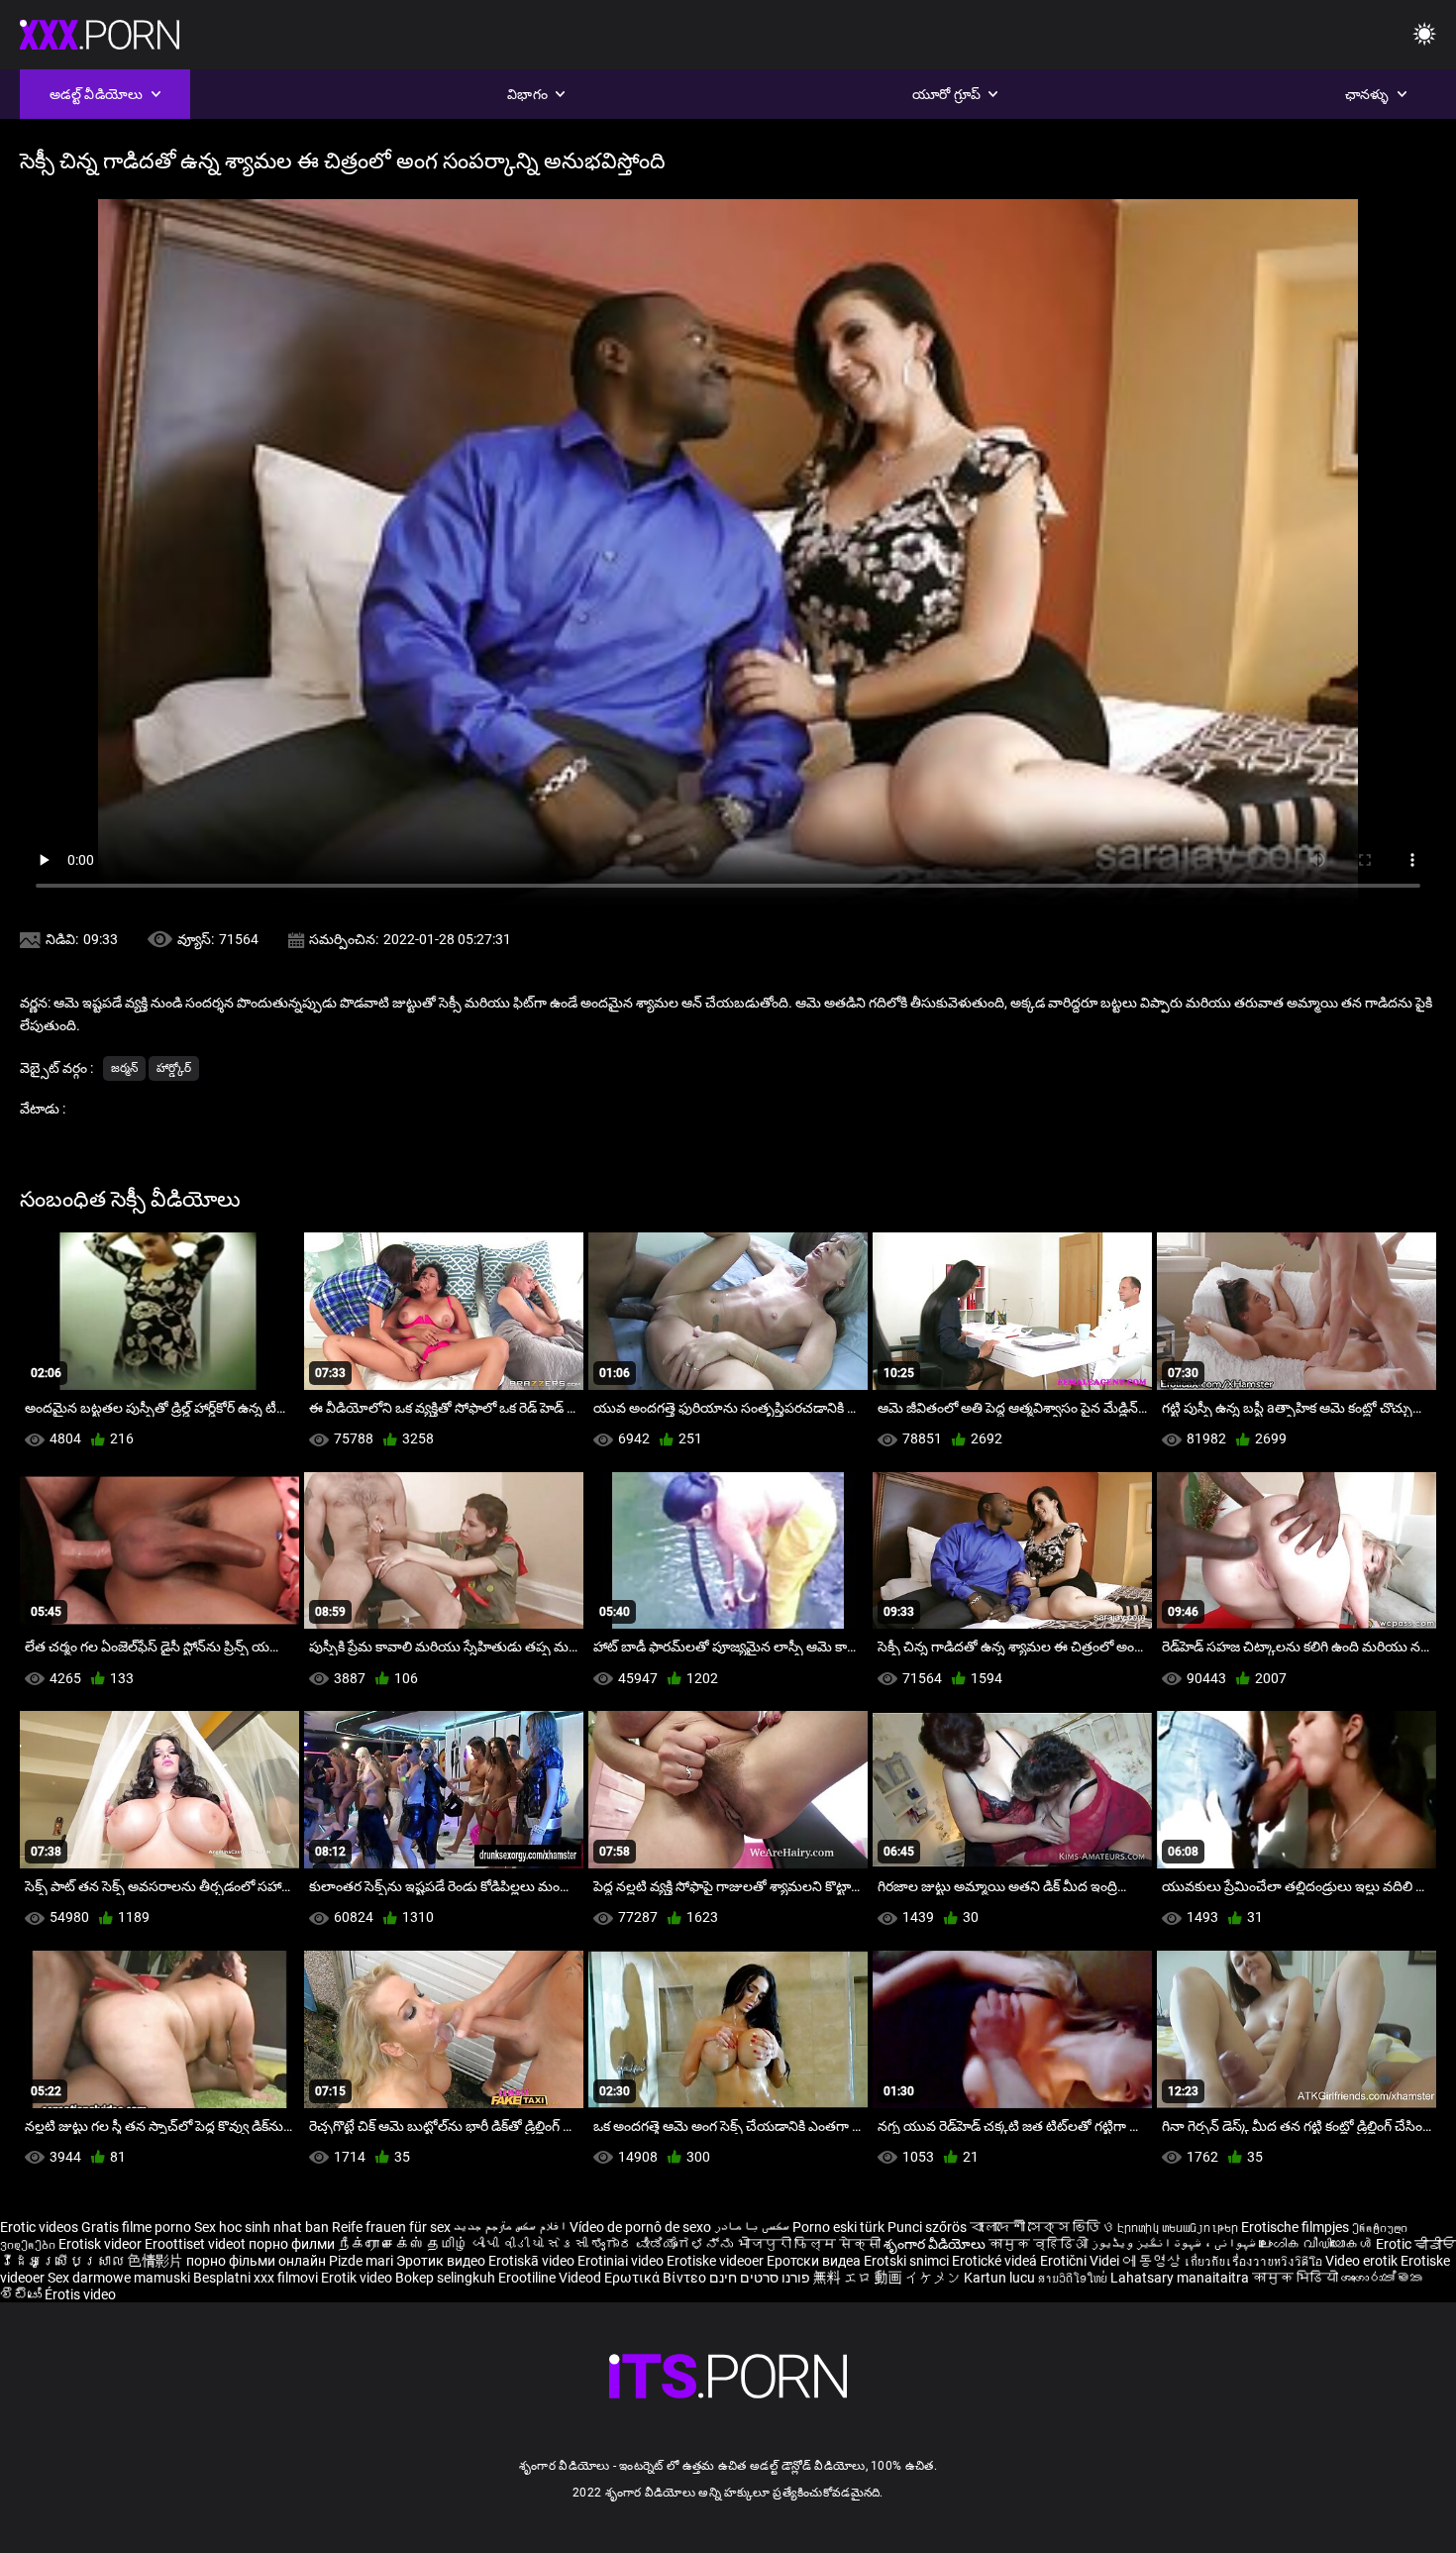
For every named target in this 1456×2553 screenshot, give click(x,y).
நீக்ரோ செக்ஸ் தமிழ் (403, 2244)
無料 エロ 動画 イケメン (887, 2278)
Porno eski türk (838, 2227)
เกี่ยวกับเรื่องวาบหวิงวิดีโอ (1254, 2261)
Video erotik (1363, 2261)
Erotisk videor (102, 2244)
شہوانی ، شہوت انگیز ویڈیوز (1175, 2244)
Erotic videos (41, 2227)
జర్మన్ (124, 1068)
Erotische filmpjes (1295, 2227)
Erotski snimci (908, 2261)
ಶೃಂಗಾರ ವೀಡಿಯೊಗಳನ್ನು (664, 2244)
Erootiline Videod (551, 2278)
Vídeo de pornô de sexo (640, 2227)
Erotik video (358, 2278)
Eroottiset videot (197, 2244)
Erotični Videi (1081, 2261)
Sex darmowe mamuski (119, 2278)
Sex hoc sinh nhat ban (261, 2227)
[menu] (1424, 35)
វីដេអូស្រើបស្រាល (64, 2261)
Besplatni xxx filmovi (256, 2278)
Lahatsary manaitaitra (1181, 2278)
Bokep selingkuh (445, 2278)
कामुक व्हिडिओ (1040, 2244)
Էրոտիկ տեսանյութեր (1179, 2227)
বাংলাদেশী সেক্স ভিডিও (1042, 2227)
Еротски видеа (815, 2261)
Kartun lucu (1001, 2278)
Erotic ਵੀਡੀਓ (1416, 2244)
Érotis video (80, 2294)
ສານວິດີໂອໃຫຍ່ (1074, 2278)
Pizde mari (361, 2261)
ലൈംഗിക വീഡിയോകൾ (1317, 2244)
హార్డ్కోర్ (174, 1068)
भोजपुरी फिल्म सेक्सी (808, 2244)
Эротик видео (442, 2261)
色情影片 (157, 2261)
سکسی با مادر (752, 2227)
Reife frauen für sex (391, 2227)
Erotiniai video (622, 2261)
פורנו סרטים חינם (760, 2278)
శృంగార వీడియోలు (936, 2244)
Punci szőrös (927, 2227)
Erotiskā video (533, 2261)
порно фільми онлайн (256, 2261)
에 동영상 (1153, 2261)
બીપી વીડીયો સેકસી (530, 2244)
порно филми (292, 2244)
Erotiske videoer (717, 2261)
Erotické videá (996, 2261)
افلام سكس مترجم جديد (510, 2227)
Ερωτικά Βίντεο (657, 2278)
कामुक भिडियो (1297, 2278)
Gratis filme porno (136, 2227)
